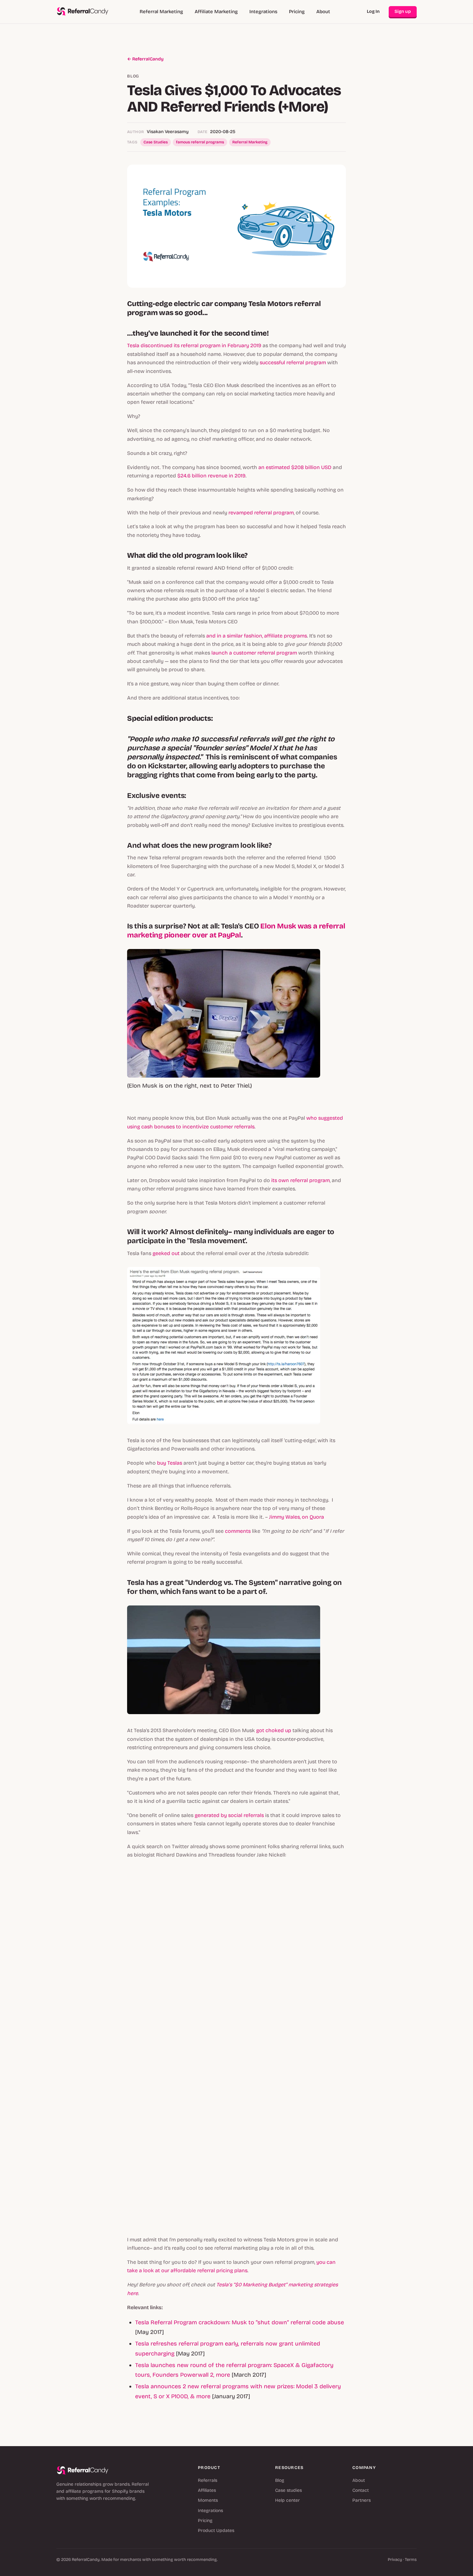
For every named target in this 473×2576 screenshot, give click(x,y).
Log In (373, 11)
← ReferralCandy (145, 59)
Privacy (395, 2560)
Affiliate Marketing (216, 12)
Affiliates (207, 2490)
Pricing (297, 12)
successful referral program (293, 362)
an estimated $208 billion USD (295, 467)
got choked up (274, 1730)
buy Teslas (170, 1463)
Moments (208, 2500)
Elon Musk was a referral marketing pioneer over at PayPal (236, 931)
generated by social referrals (229, 1815)
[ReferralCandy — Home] (83, 12)
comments (238, 1531)
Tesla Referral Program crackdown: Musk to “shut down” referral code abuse (240, 2322)
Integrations (263, 12)
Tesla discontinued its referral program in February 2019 (194, 345)
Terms (411, 2560)
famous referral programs (200, 142)
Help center (288, 2500)
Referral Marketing (161, 12)
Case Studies (156, 142)
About (323, 12)
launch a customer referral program (254, 653)
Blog (280, 2480)
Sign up (403, 11)
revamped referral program (261, 513)
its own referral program (301, 1180)
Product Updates (216, 2531)
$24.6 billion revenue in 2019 (211, 476)
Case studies (288, 2490)
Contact (361, 2490)
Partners (362, 2500)
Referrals (208, 2480)
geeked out (166, 1253)
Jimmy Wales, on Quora (297, 1517)
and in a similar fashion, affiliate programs (257, 636)
